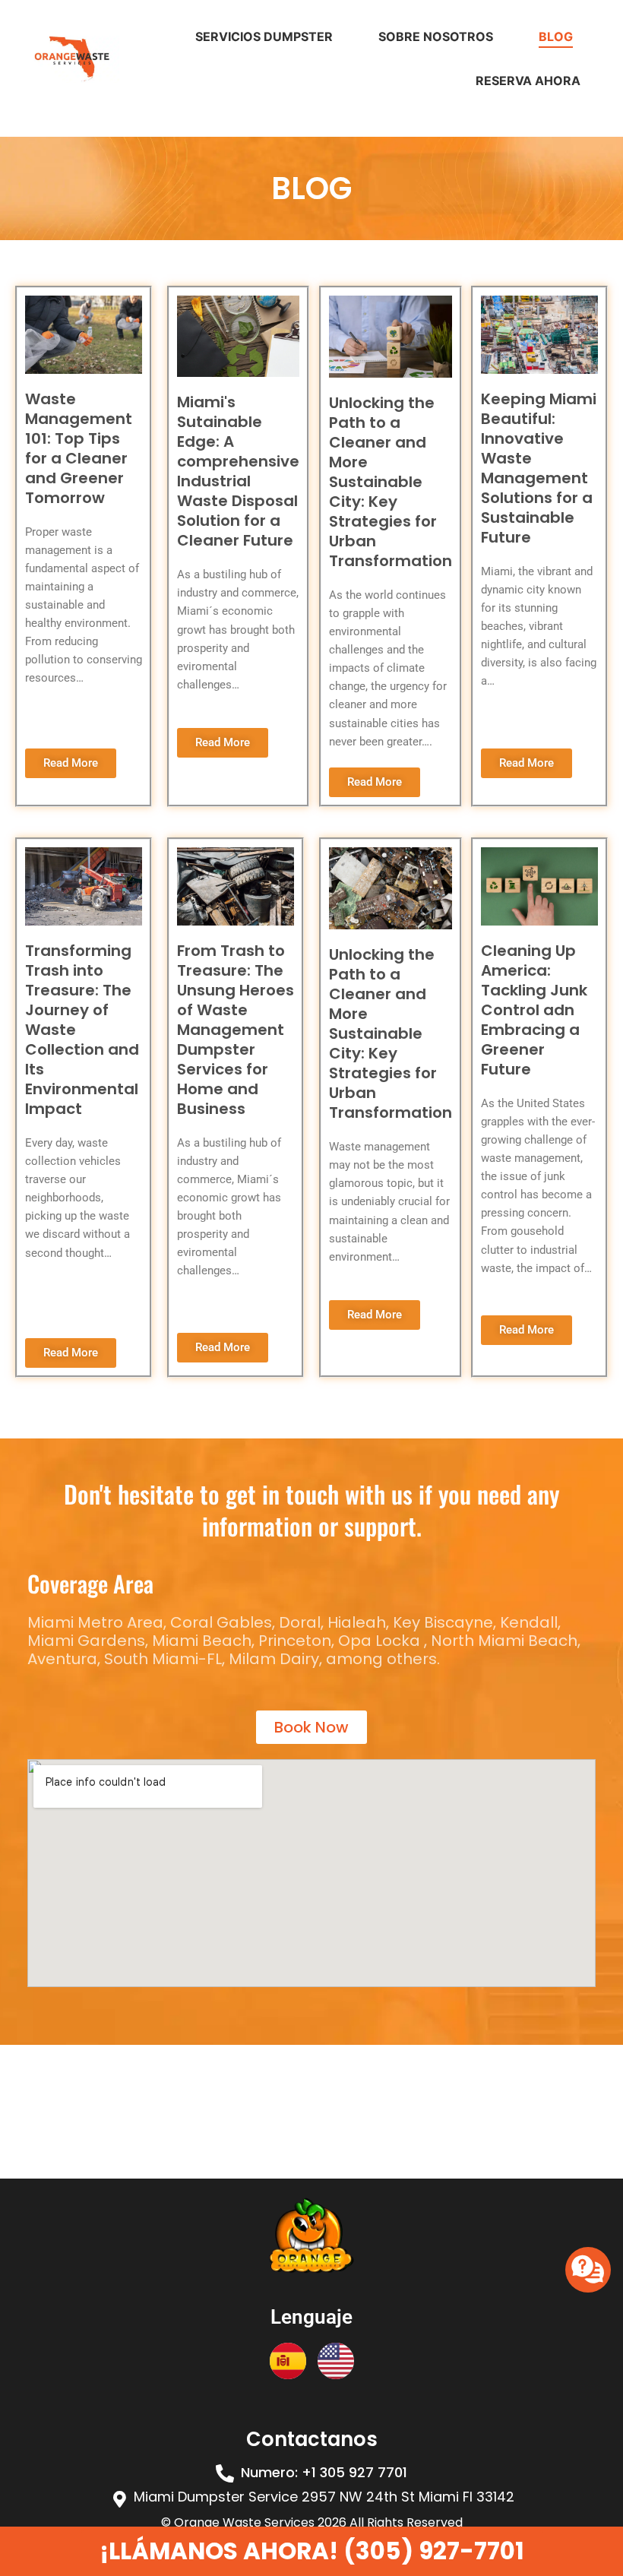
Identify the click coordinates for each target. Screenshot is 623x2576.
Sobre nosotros (436, 36)
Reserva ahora (528, 81)
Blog (556, 36)
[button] (324, 2473)
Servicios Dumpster (264, 36)
